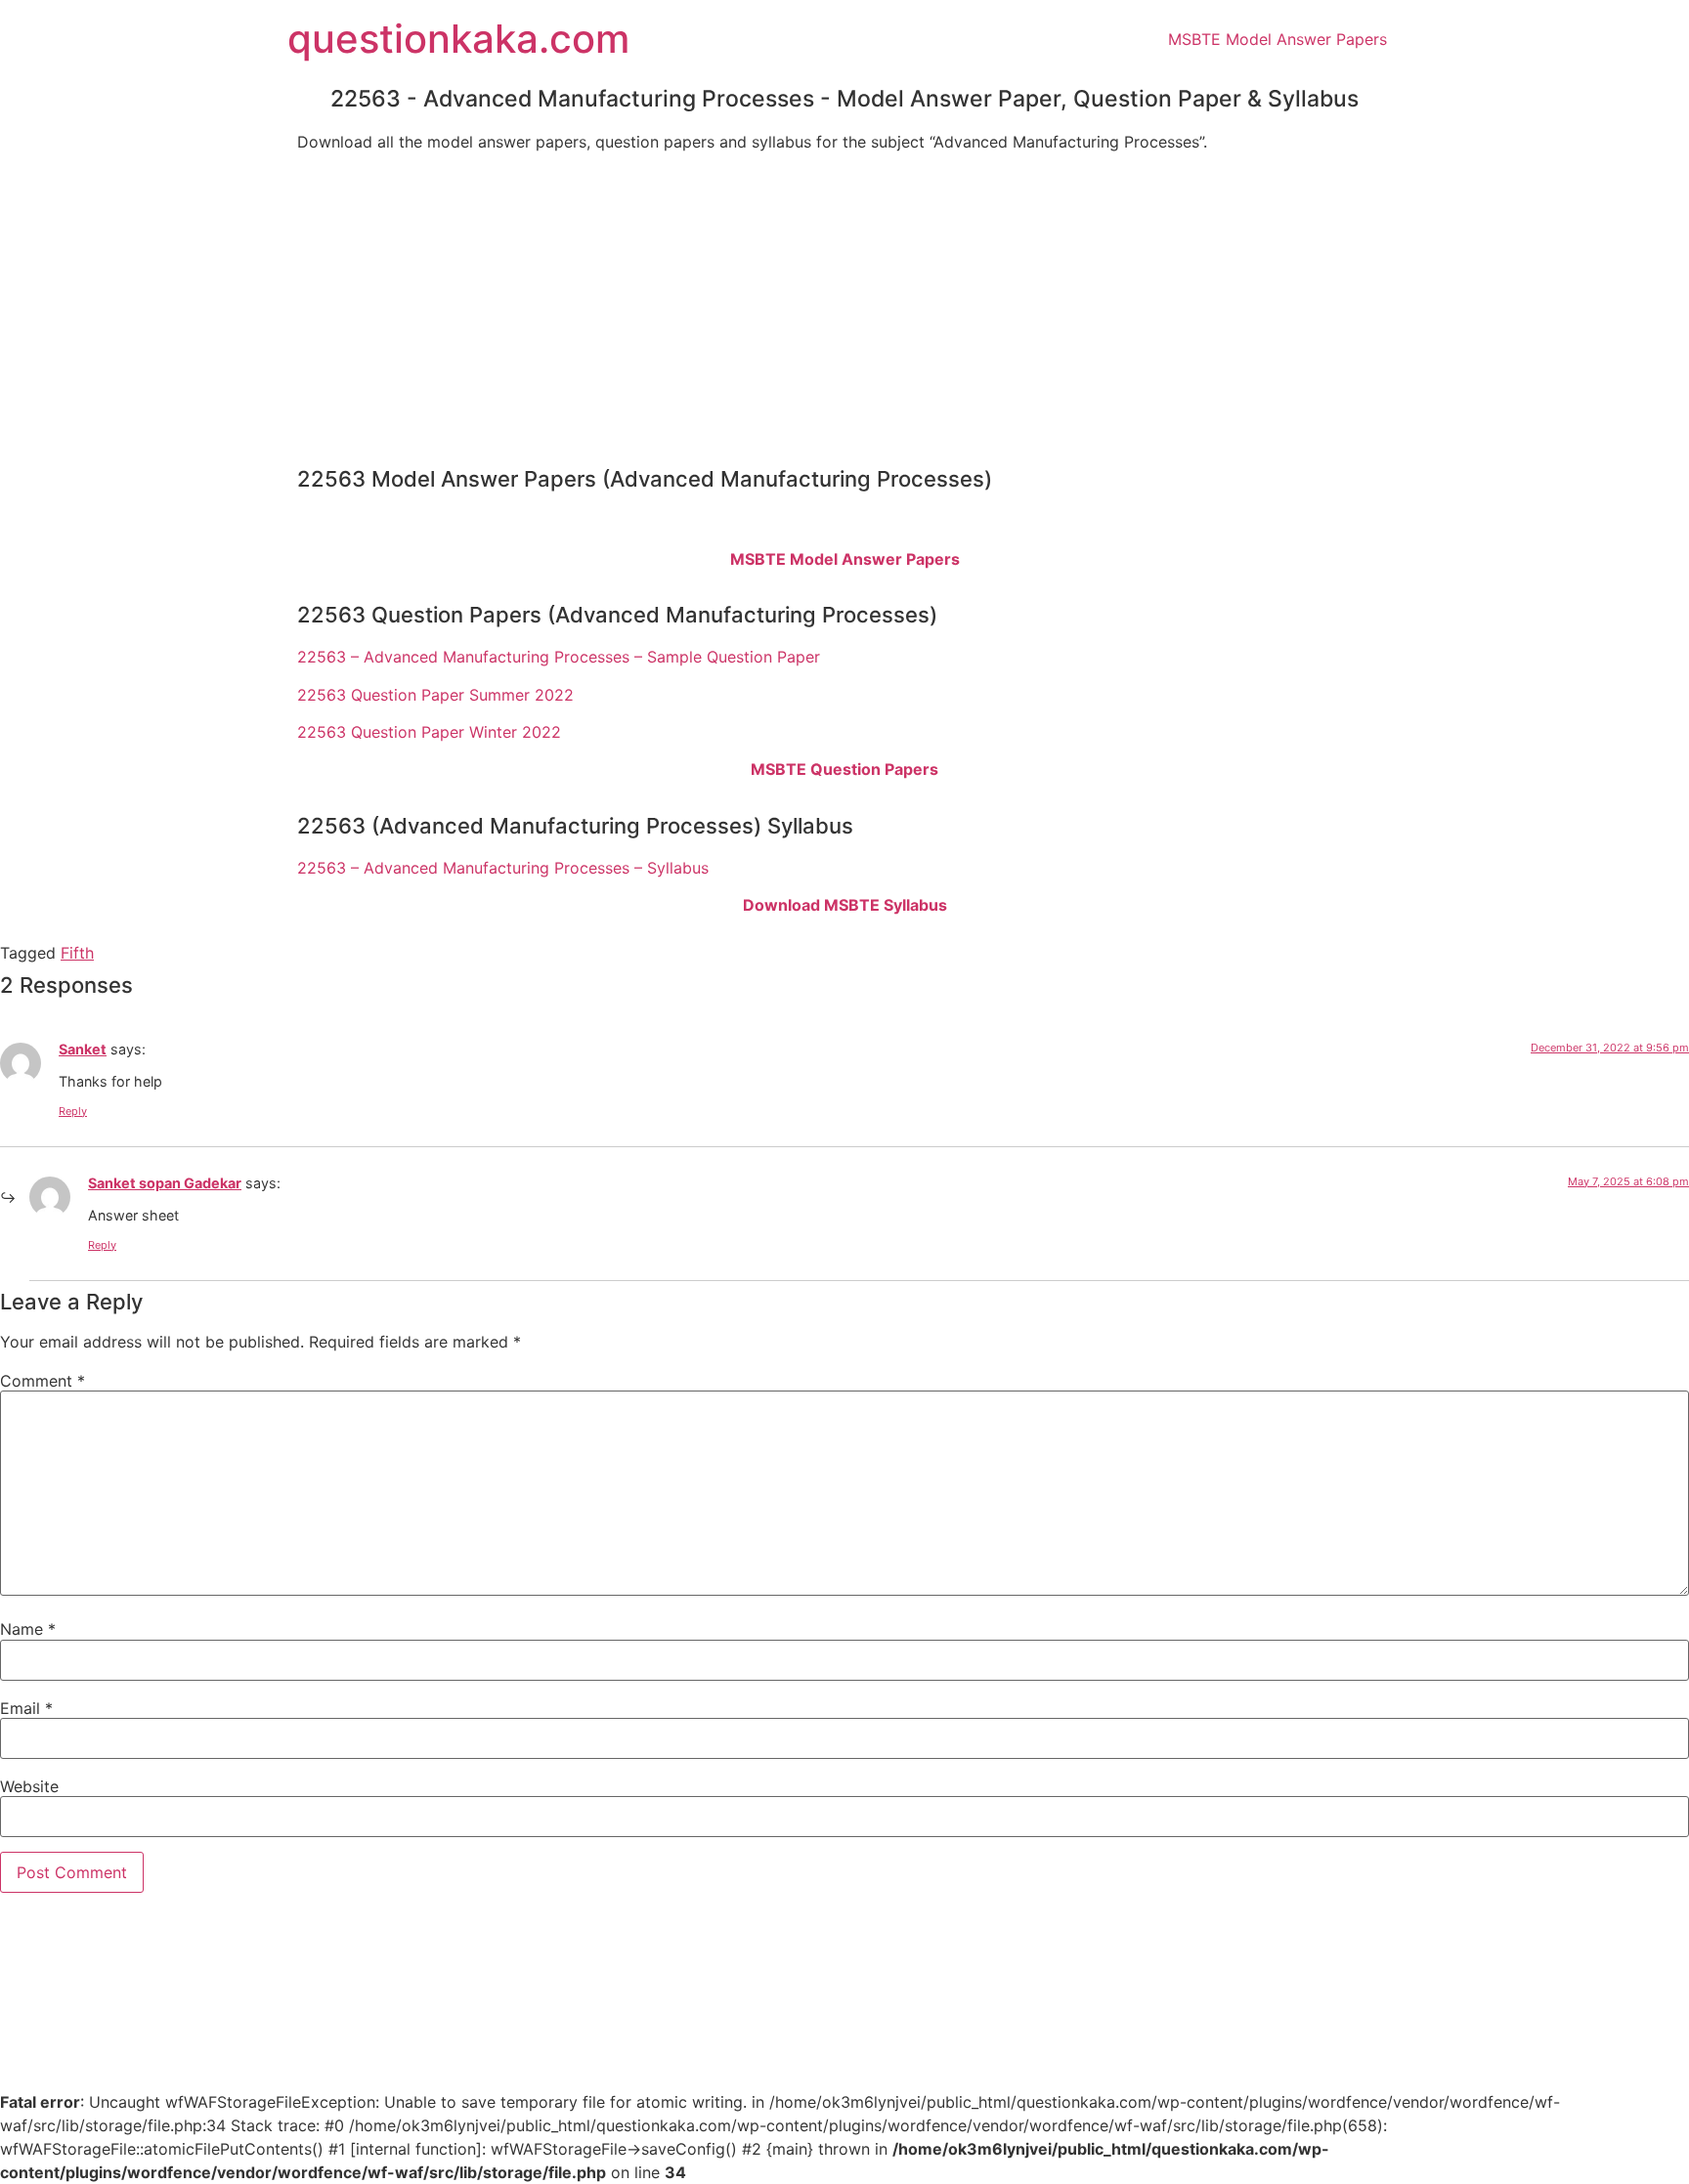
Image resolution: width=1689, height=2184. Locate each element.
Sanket (83, 1049)
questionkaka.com (458, 39)
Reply (73, 1111)
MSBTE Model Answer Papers (1278, 39)
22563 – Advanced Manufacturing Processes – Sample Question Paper (559, 657)
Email (26, 1708)
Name (28, 1629)
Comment (43, 1381)
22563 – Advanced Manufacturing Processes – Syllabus (503, 868)
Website (29, 1786)
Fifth (77, 953)
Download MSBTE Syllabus (845, 905)
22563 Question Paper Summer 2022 (435, 695)
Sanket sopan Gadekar (165, 1183)
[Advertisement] (844, 304)
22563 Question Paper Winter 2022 (429, 732)
